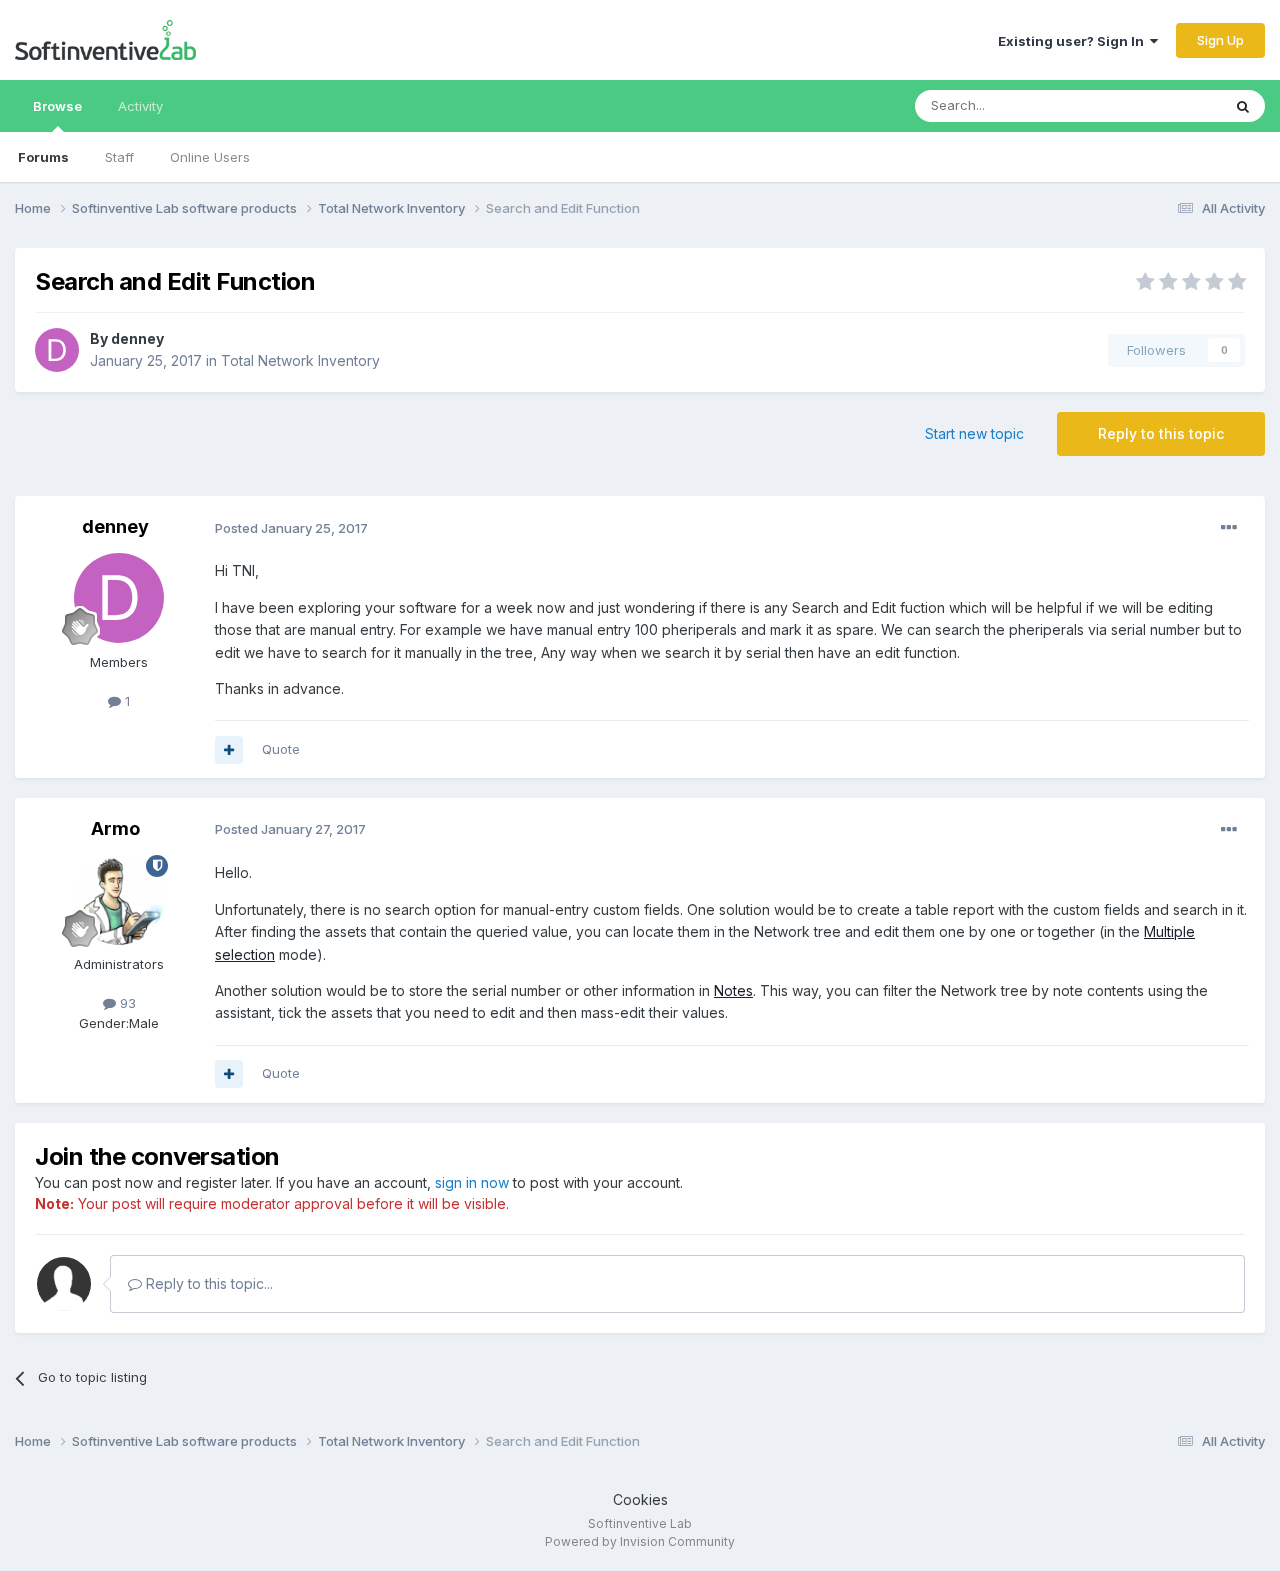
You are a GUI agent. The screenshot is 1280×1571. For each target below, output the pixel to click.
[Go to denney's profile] (57, 350)
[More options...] (1229, 528)
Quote (281, 749)
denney (137, 338)
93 (126, 1003)
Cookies (640, 1499)
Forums (43, 157)
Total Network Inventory (300, 360)
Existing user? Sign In (1074, 41)
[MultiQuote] (229, 750)
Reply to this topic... (207, 1283)
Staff (119, 157)
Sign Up (1220, 40)
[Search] (1243, 106)
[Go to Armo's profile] (119, 900)
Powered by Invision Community (640, 1541)
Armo (115, 828)
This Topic (1162, 105)
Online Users (210, 157)
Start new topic (974, 433)
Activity (140, 106)
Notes (733, 990)
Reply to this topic (1161, 433)
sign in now (472, 1182)
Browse (57, 106)
